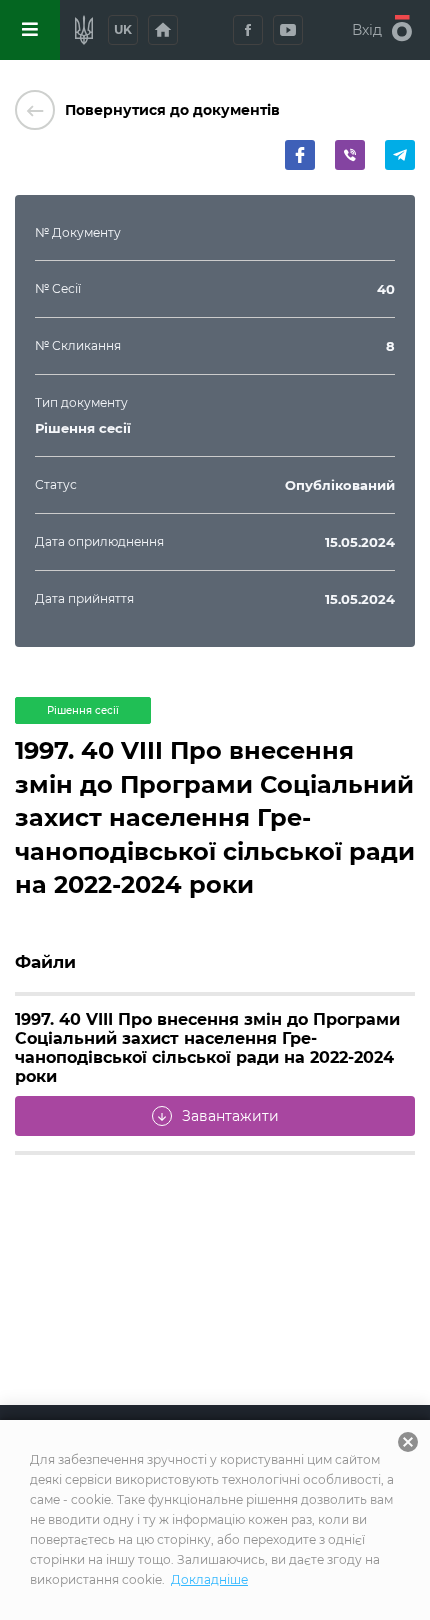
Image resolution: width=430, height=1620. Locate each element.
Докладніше (209, 1579)
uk (123, 29)
